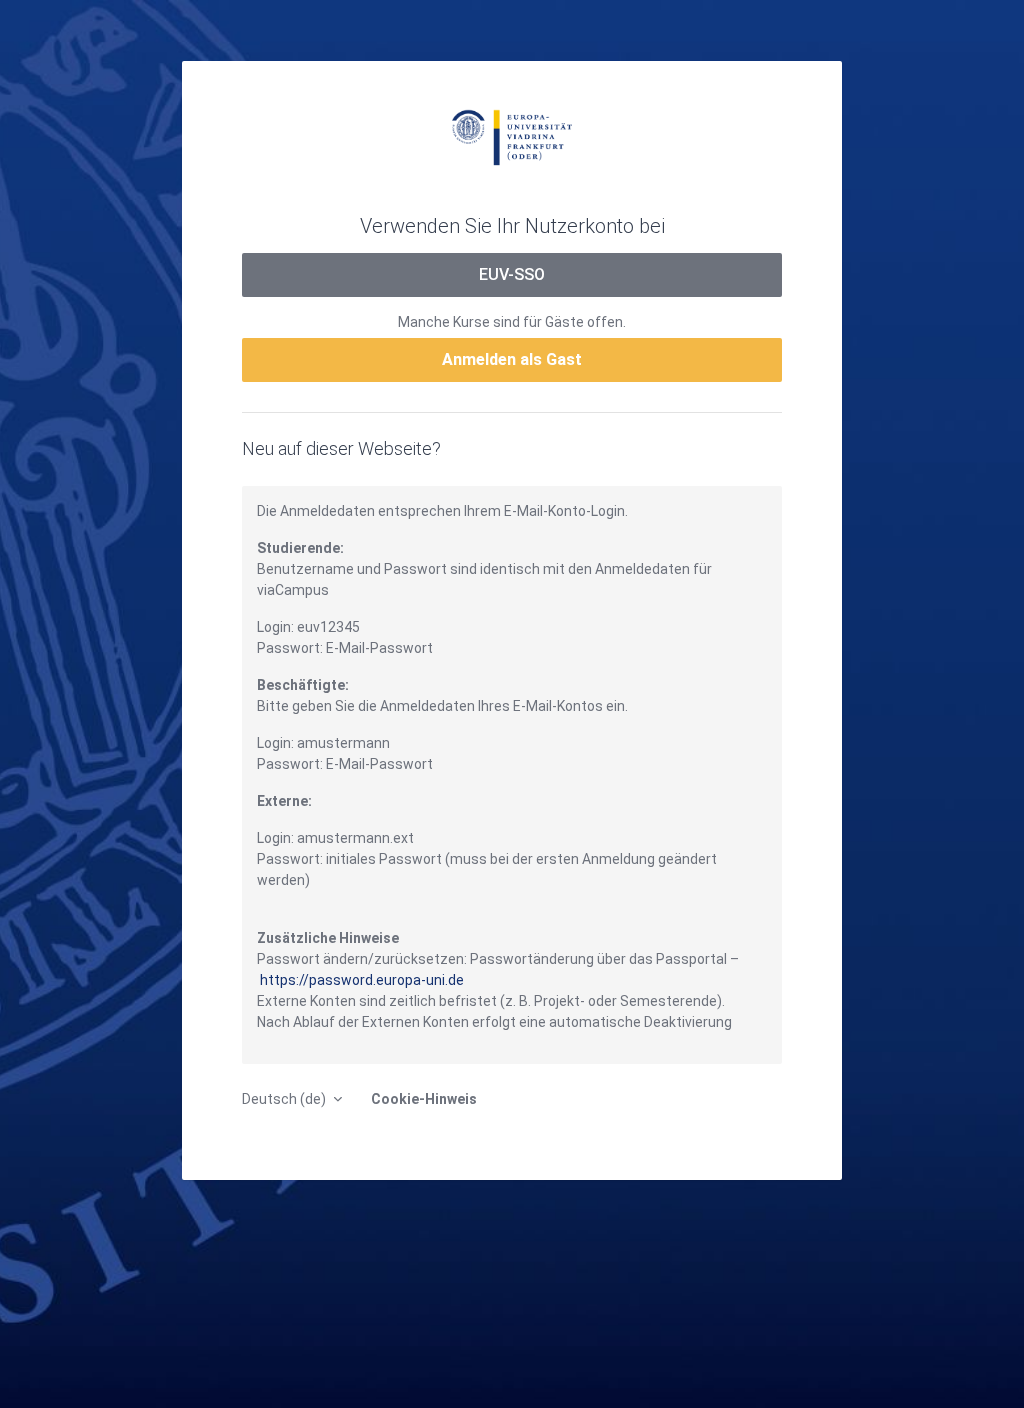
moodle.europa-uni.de (512, 136)
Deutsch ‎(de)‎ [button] (285, 1099)
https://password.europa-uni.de (362, 980)
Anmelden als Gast (512, 359)
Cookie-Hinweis (424, 1099)
